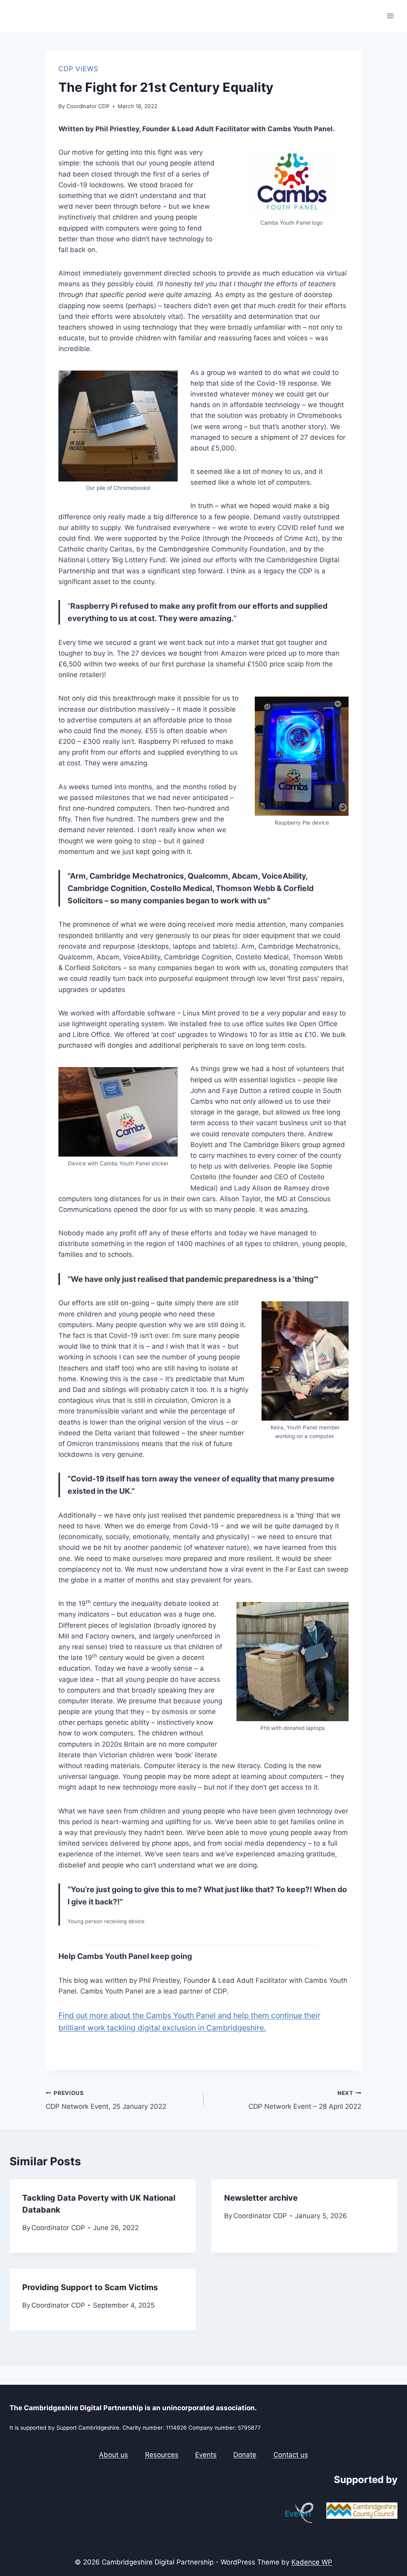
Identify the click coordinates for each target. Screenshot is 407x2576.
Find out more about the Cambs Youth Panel (138, 2015)
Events (206, 2455)
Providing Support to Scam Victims (90, 2287)
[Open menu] (390, 16)
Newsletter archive (261, 2198)
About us (113, 2455)
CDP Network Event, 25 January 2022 (106, 2100)
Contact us (291, 2455)
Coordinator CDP (88, 106)
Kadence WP (312, 2562)
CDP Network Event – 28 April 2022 (305, 2100)
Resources (162, 2455)
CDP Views (78, 69)
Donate (245, 2455)
